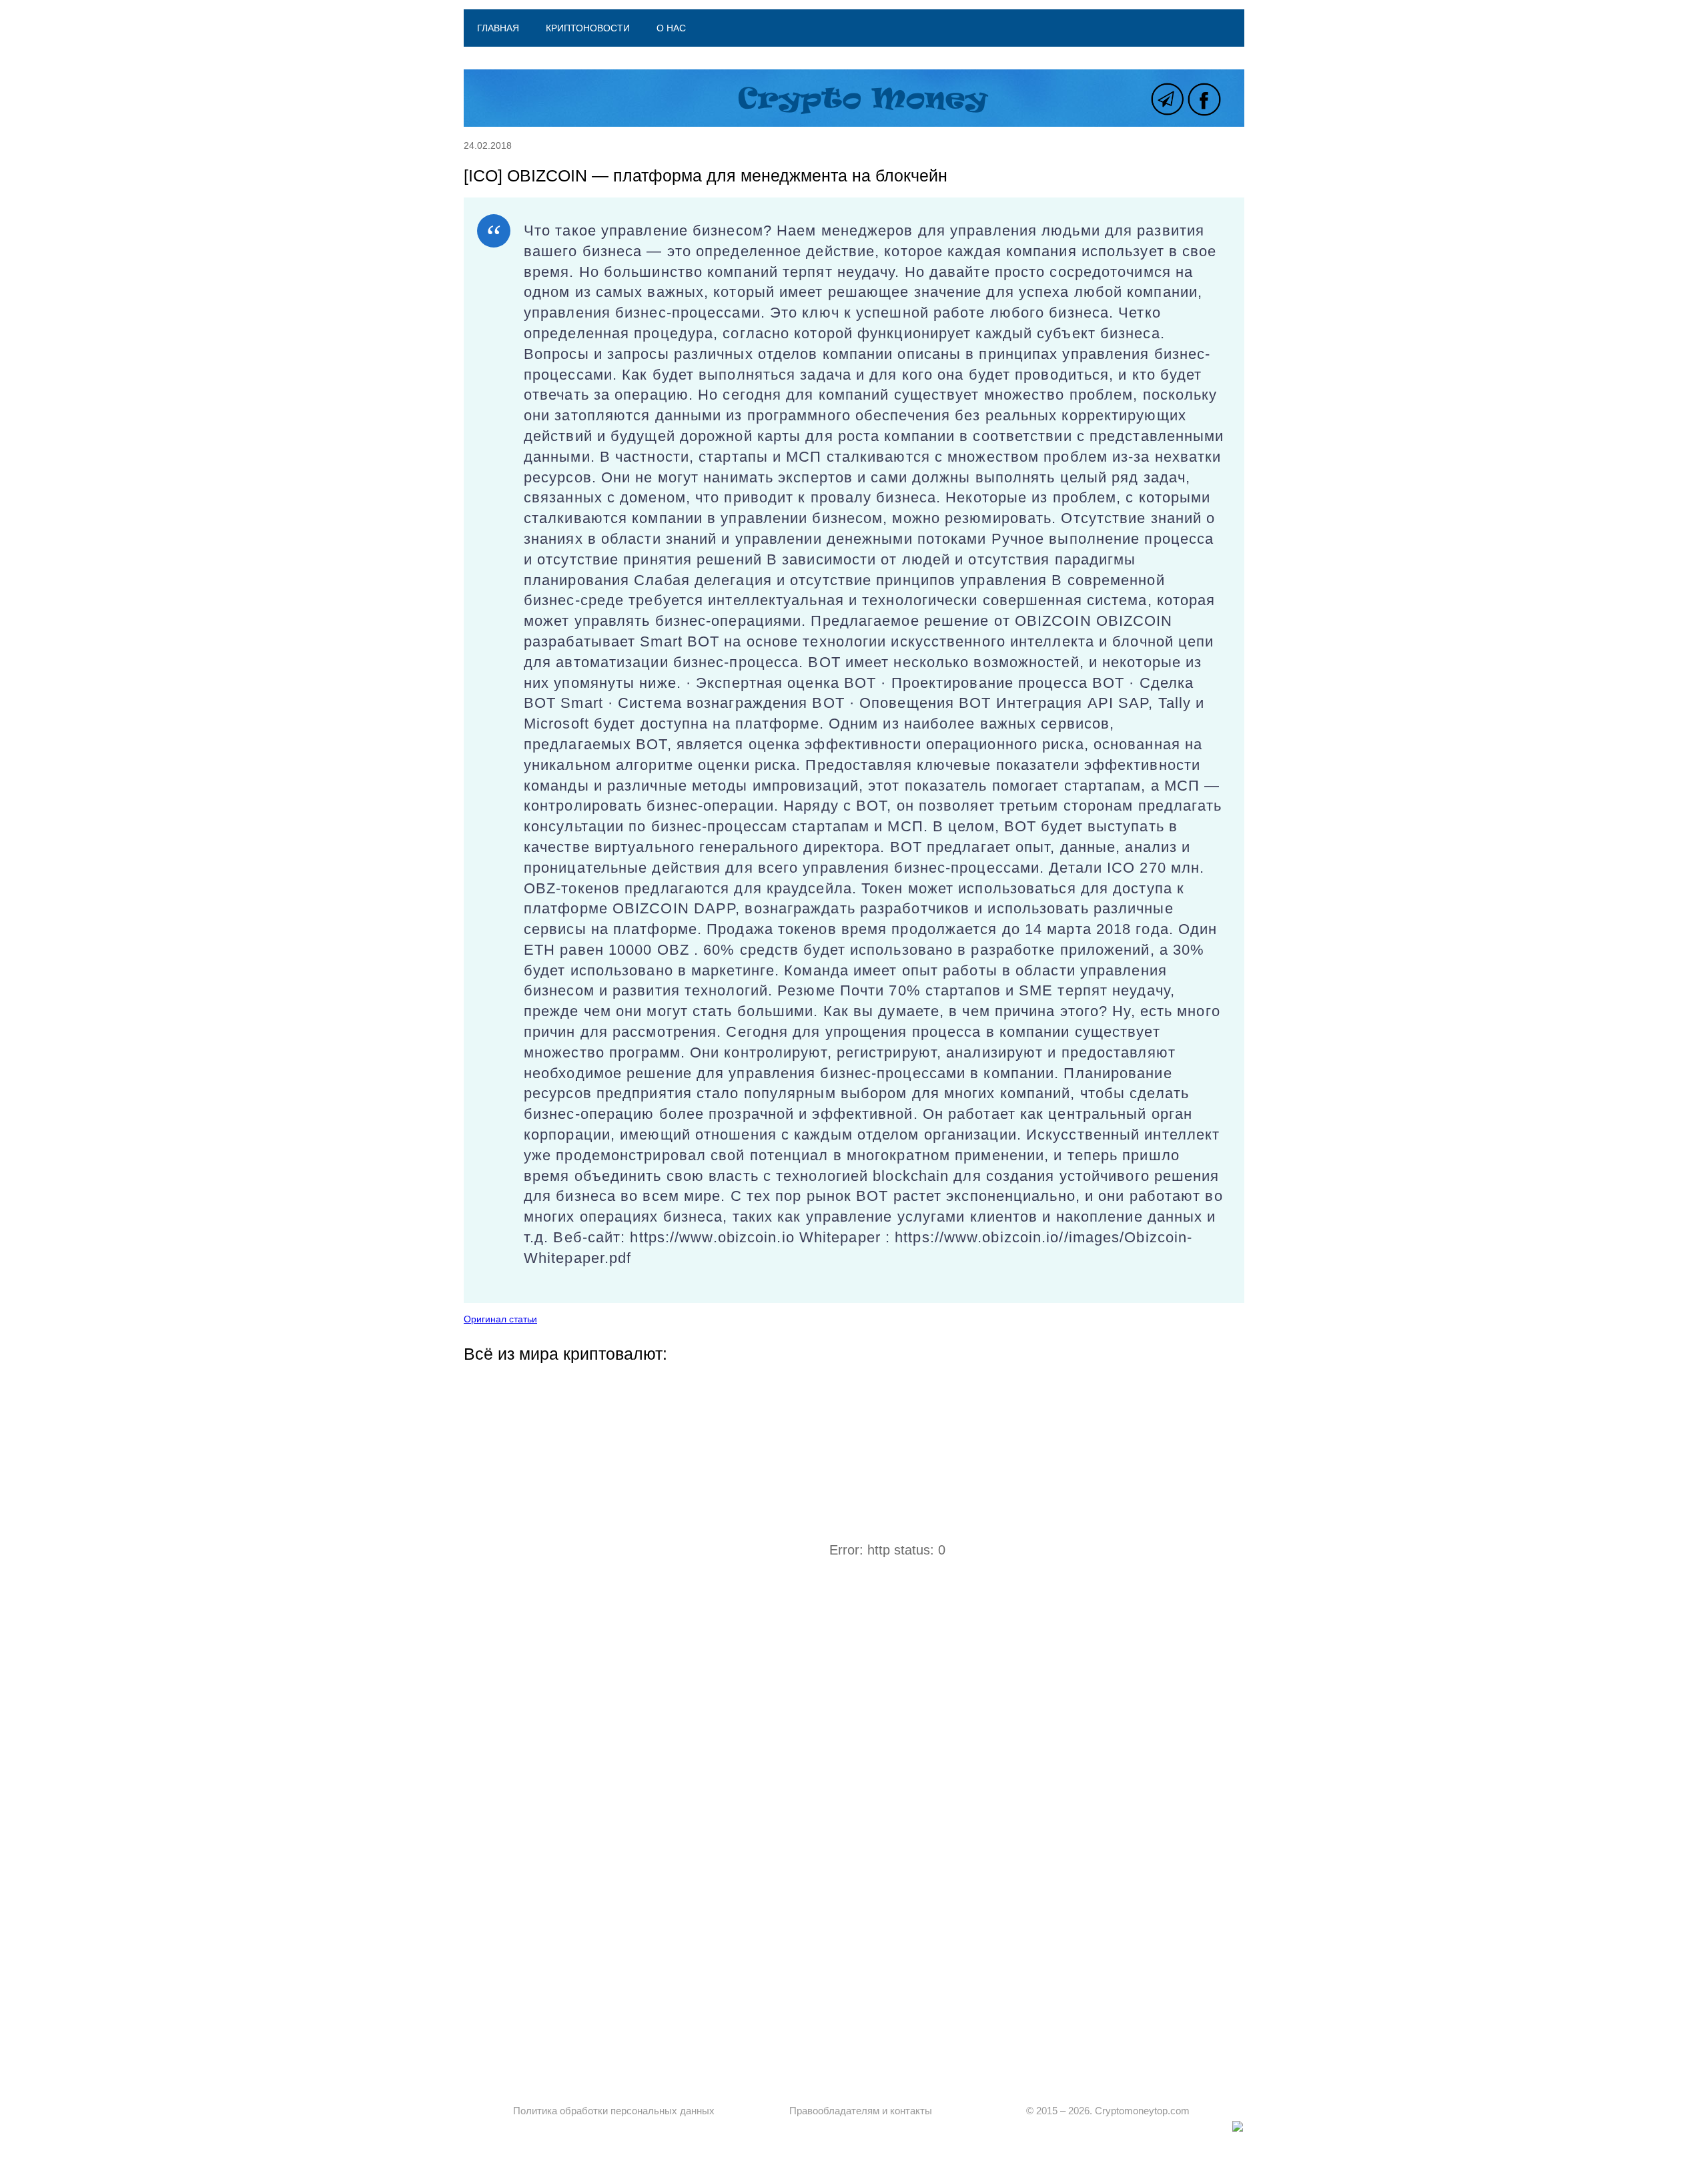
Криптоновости (588, 28)
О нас (671, 28)
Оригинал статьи (500, 1319)
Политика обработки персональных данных (614, 2111)
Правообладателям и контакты (861, 2111)
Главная (498, 28)
